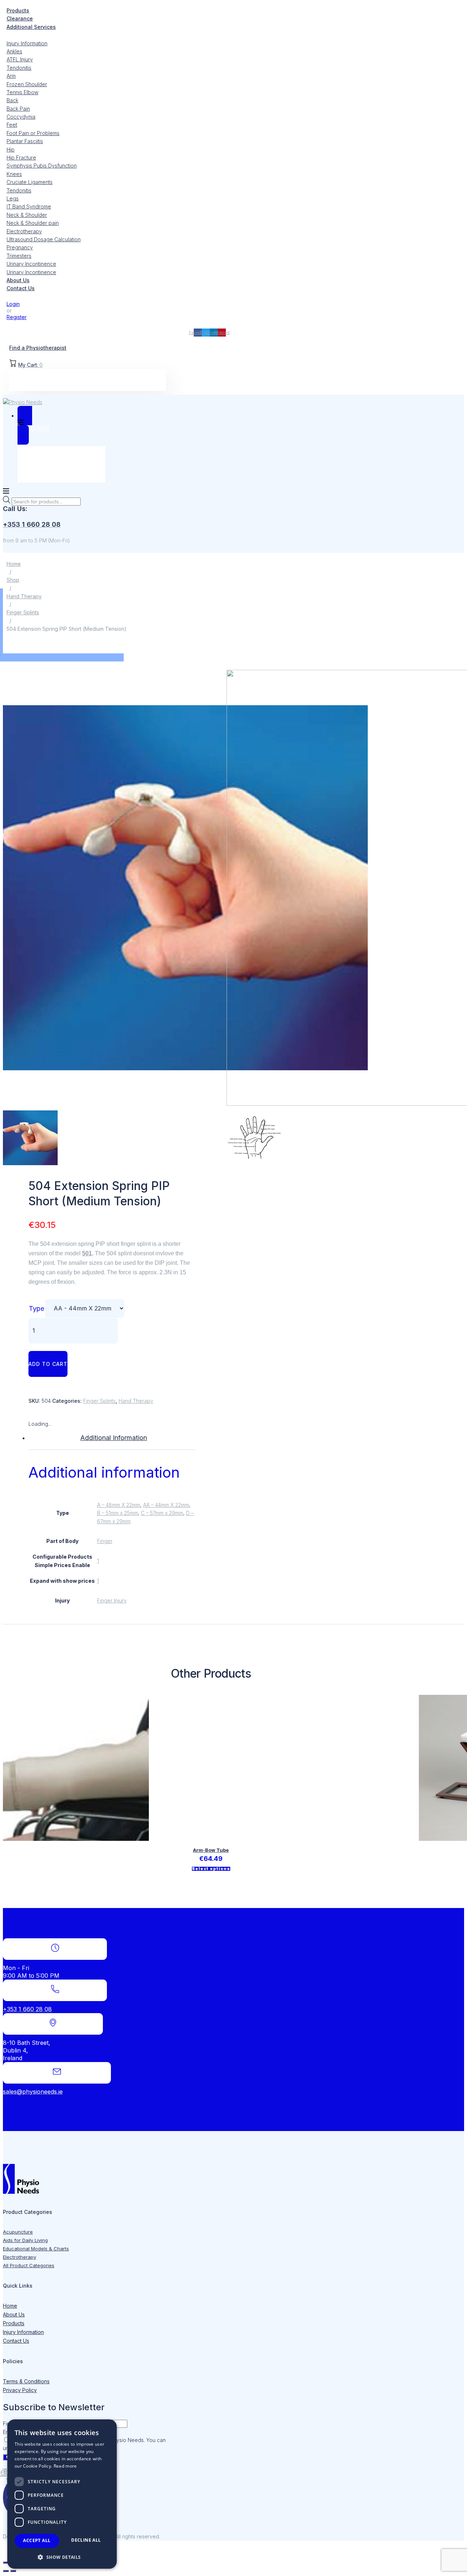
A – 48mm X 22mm (119, 1505)
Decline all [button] (86, 2540)
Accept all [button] (37, 2540)
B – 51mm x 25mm (117, 1513)
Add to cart (48, 1364)
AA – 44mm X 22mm (166, 1505)
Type (36, 1308)
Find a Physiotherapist (38, 348)
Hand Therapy (24, 596)
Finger (105, 1541)
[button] (62, 2557)
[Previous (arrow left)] (6, 2571)
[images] (185, 1104)
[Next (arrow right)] (13, 2571)
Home (14, 564)
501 (87, 1253)
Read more (65, 2466)
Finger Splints (23, 612)
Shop (13, 580)
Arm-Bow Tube (211, 1850)
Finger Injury (112, 1600)
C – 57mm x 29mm (162, 1513)
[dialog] (62, 2494)
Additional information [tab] (114, 1438)
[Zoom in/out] (6, 2562)
